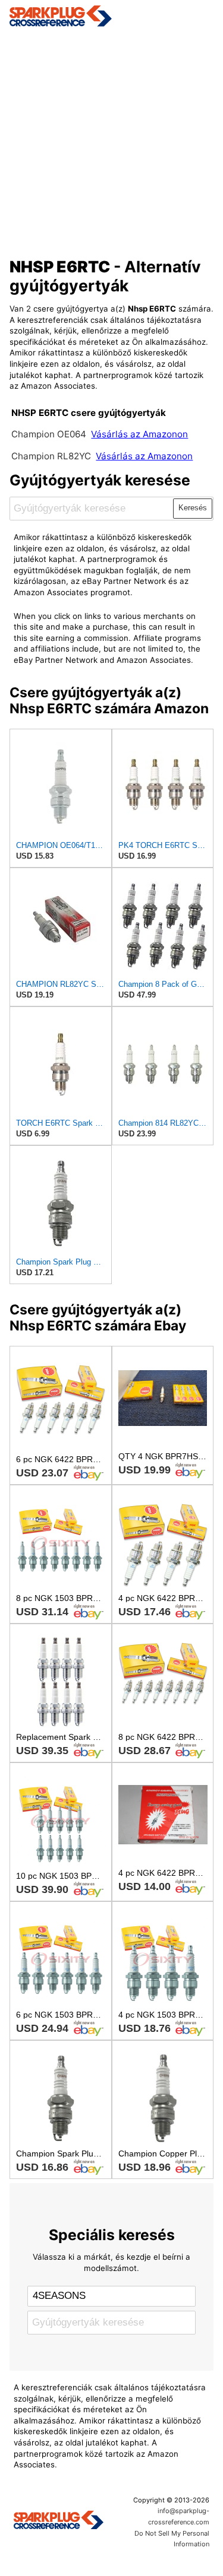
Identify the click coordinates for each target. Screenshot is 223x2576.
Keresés (193, 508)
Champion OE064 (50, 434)
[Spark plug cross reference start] (59, 2521)
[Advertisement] (111, 139)
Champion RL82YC (52, 456)
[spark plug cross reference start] (112, 16)
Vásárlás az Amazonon (139, 434)
